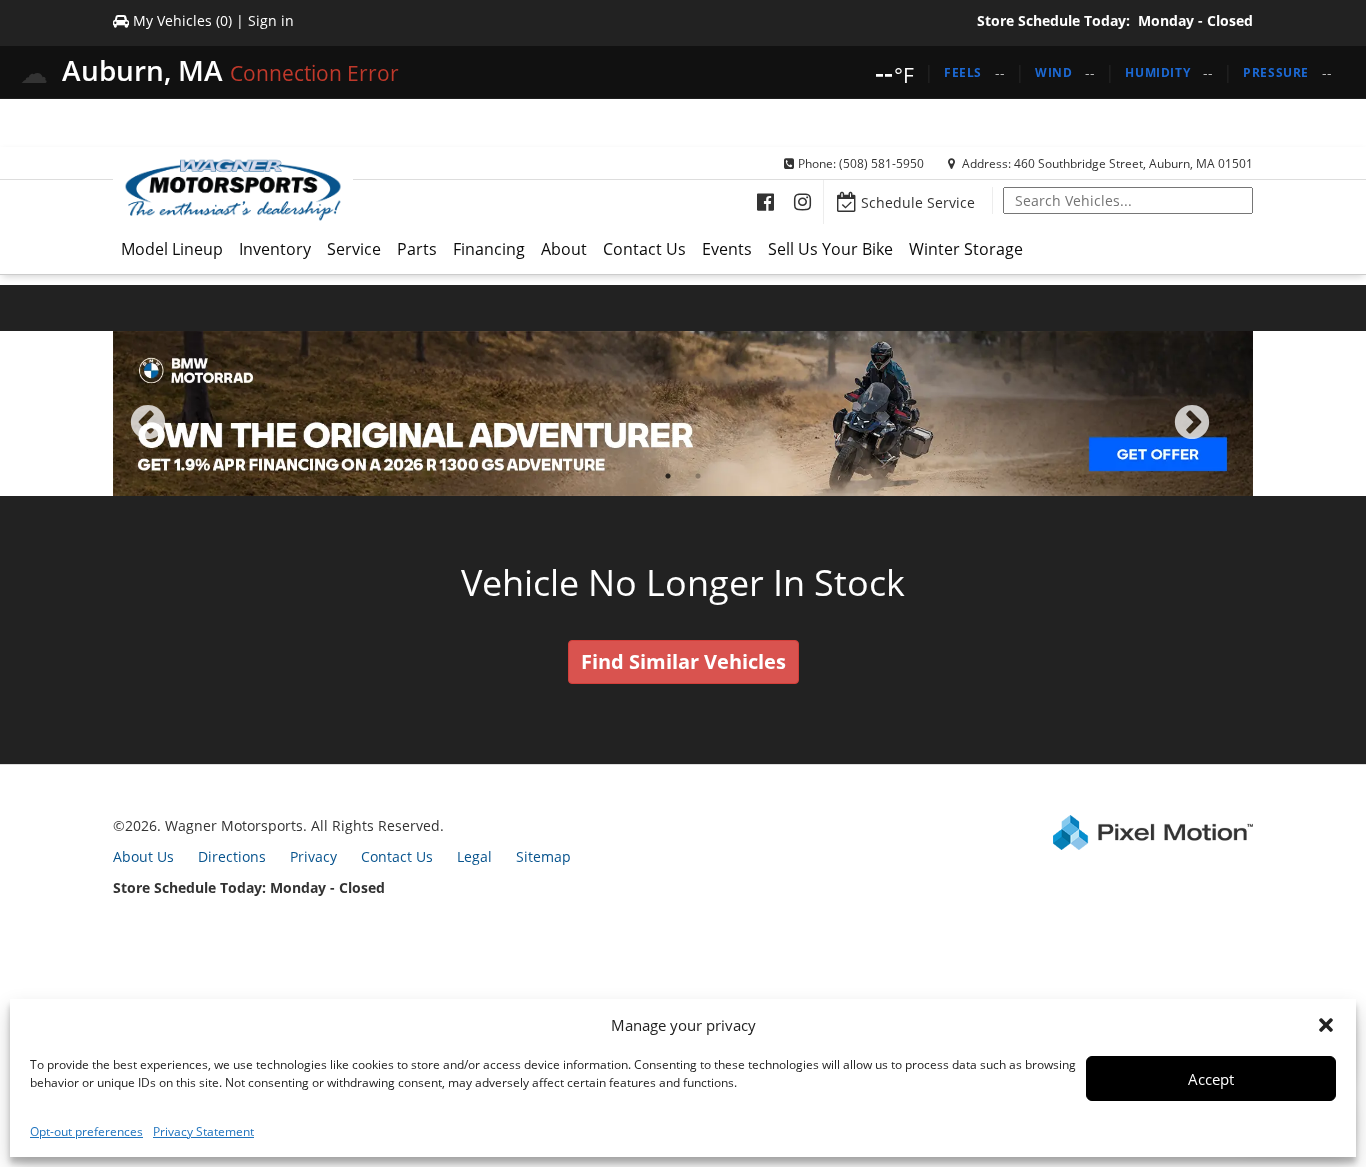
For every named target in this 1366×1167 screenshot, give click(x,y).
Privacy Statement (203, 1131)
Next (1225, 436)
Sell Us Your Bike (830, 249)
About (564, 249)
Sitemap (543, 856)
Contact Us (644, 249)
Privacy (313, 856)
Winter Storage (966, 249)
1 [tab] (668, 475)
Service (354, 249)
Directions (232, 856)
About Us (143, 856)
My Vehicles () (182, 20)
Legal (474, 856)
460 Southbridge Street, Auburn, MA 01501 (1133, 163)
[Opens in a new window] (765, 202)
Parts (417, 249)
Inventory (275, 249)
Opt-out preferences (86, 1131)
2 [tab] (698, 475)
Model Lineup (172, 249)
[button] (1326, 1025)
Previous (192, 436)
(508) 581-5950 (881, 163)
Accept (1211, 1079)
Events (727, 249)
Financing (489, 249)
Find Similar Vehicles (683, 661)
